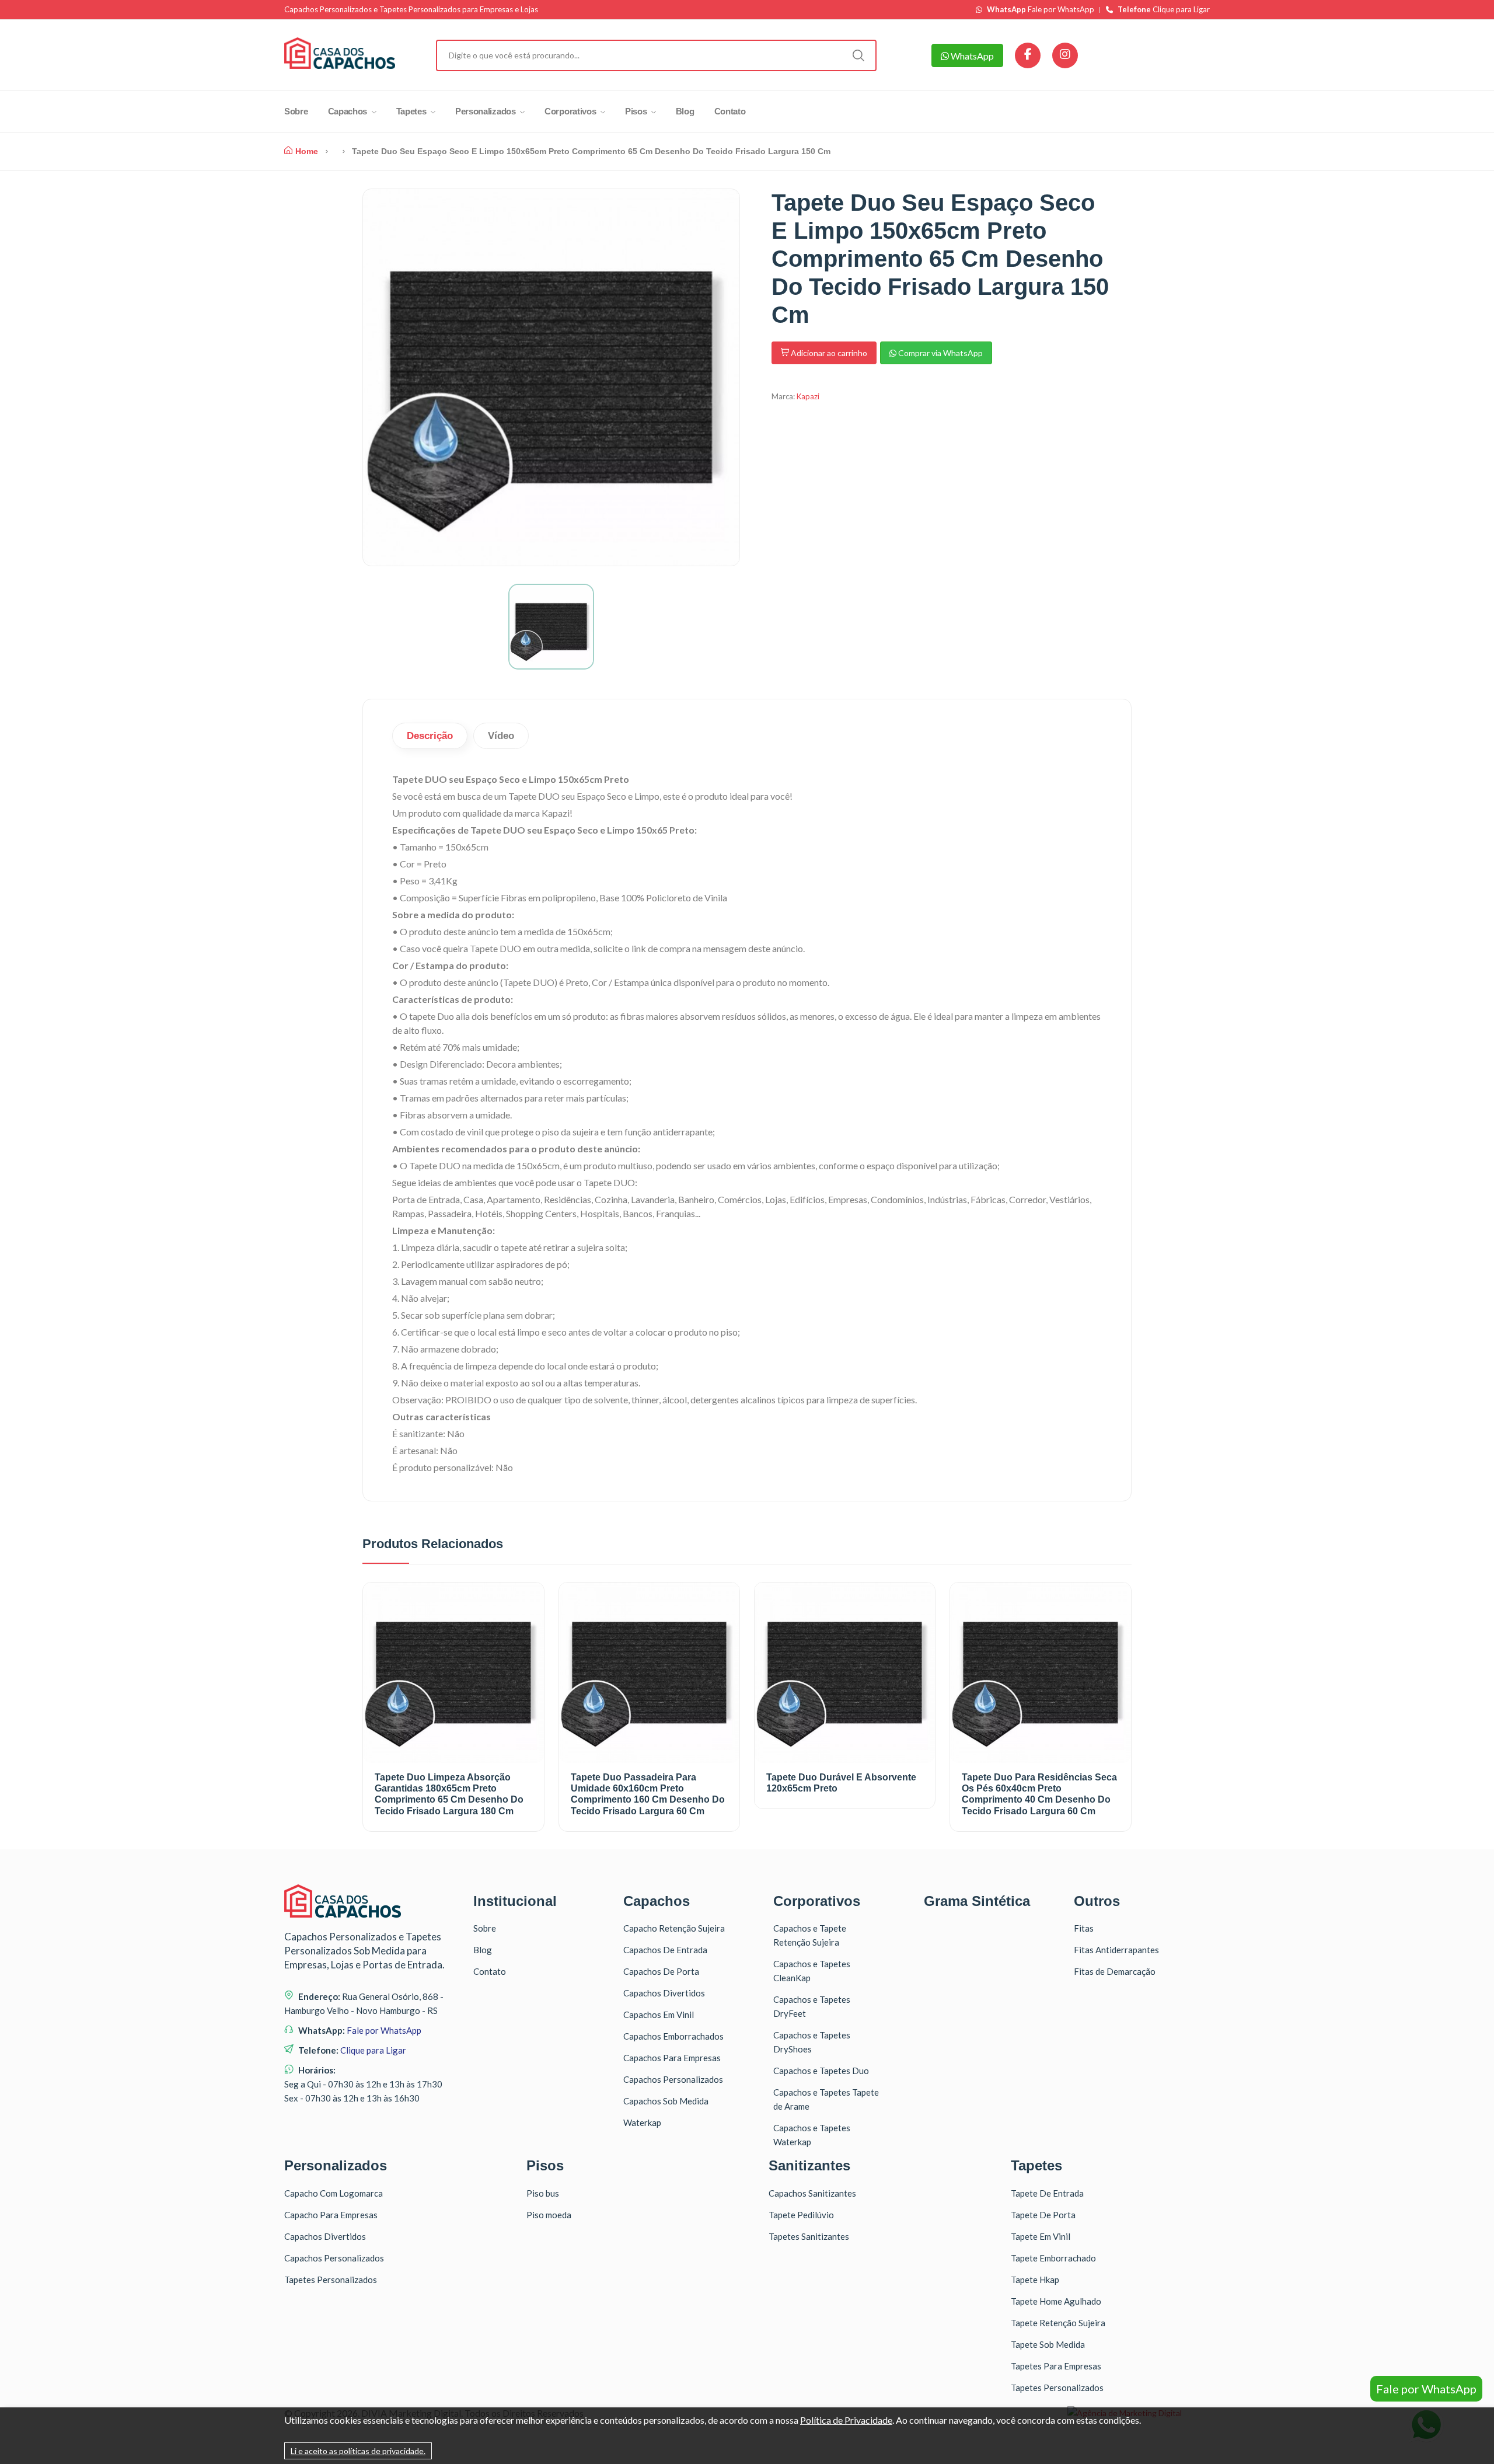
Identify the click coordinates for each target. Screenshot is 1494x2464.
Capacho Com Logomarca (334, 2193)
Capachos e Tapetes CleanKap (812, 1971)
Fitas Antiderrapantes (1116, 1950)
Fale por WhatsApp (1041, 10)
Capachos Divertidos (664, 1993)
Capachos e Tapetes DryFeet (812, 2006)
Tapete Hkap (1035, 2280)
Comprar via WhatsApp (940, 353)
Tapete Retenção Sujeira (1058, 2323)
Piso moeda (549, 2215)
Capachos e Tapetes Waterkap (812, 2135)
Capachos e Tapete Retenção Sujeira (810, 1935)
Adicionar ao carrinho (828, 353)
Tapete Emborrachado (1053, 2258)
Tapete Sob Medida (1048, 2344)
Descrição (430, 736)
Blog (685, 111)
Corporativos (571, 111)
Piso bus (543, 2193)
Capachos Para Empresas (672, 2058)
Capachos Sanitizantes (812, 2193)
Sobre (296, 111)
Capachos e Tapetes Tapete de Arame (826, 2099)
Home (307, 151)
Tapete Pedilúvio (801, 2215)
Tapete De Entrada (1047, 2193)
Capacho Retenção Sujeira (674, 1928)
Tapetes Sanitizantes (809, 2236)
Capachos (349, 111)
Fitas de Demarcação (1115, 1971)
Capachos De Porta (661, 1971)
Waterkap (642, 2123)
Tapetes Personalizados (331, 2280)
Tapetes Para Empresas (1056, 2366)
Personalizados (487, 111)
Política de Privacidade (846, 2420)
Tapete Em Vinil (1041, 2236)
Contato (730, 111)
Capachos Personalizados (673, 2079)
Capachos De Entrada (665, 1950)
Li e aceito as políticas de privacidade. (358, 2451)
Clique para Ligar (1164, 10)
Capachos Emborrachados (673, 2036)
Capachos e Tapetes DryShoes (812, 2042)
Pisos (637, 111)
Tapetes (413, 111)
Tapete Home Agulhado (1056, 2301)
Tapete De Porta (1043, 2215)
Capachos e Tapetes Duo (821, 2071)
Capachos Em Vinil (659, 2015)
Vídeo (501, 736)
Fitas (1084, 1928)
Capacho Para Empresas (331, 2215)
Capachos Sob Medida (666, 2101)
